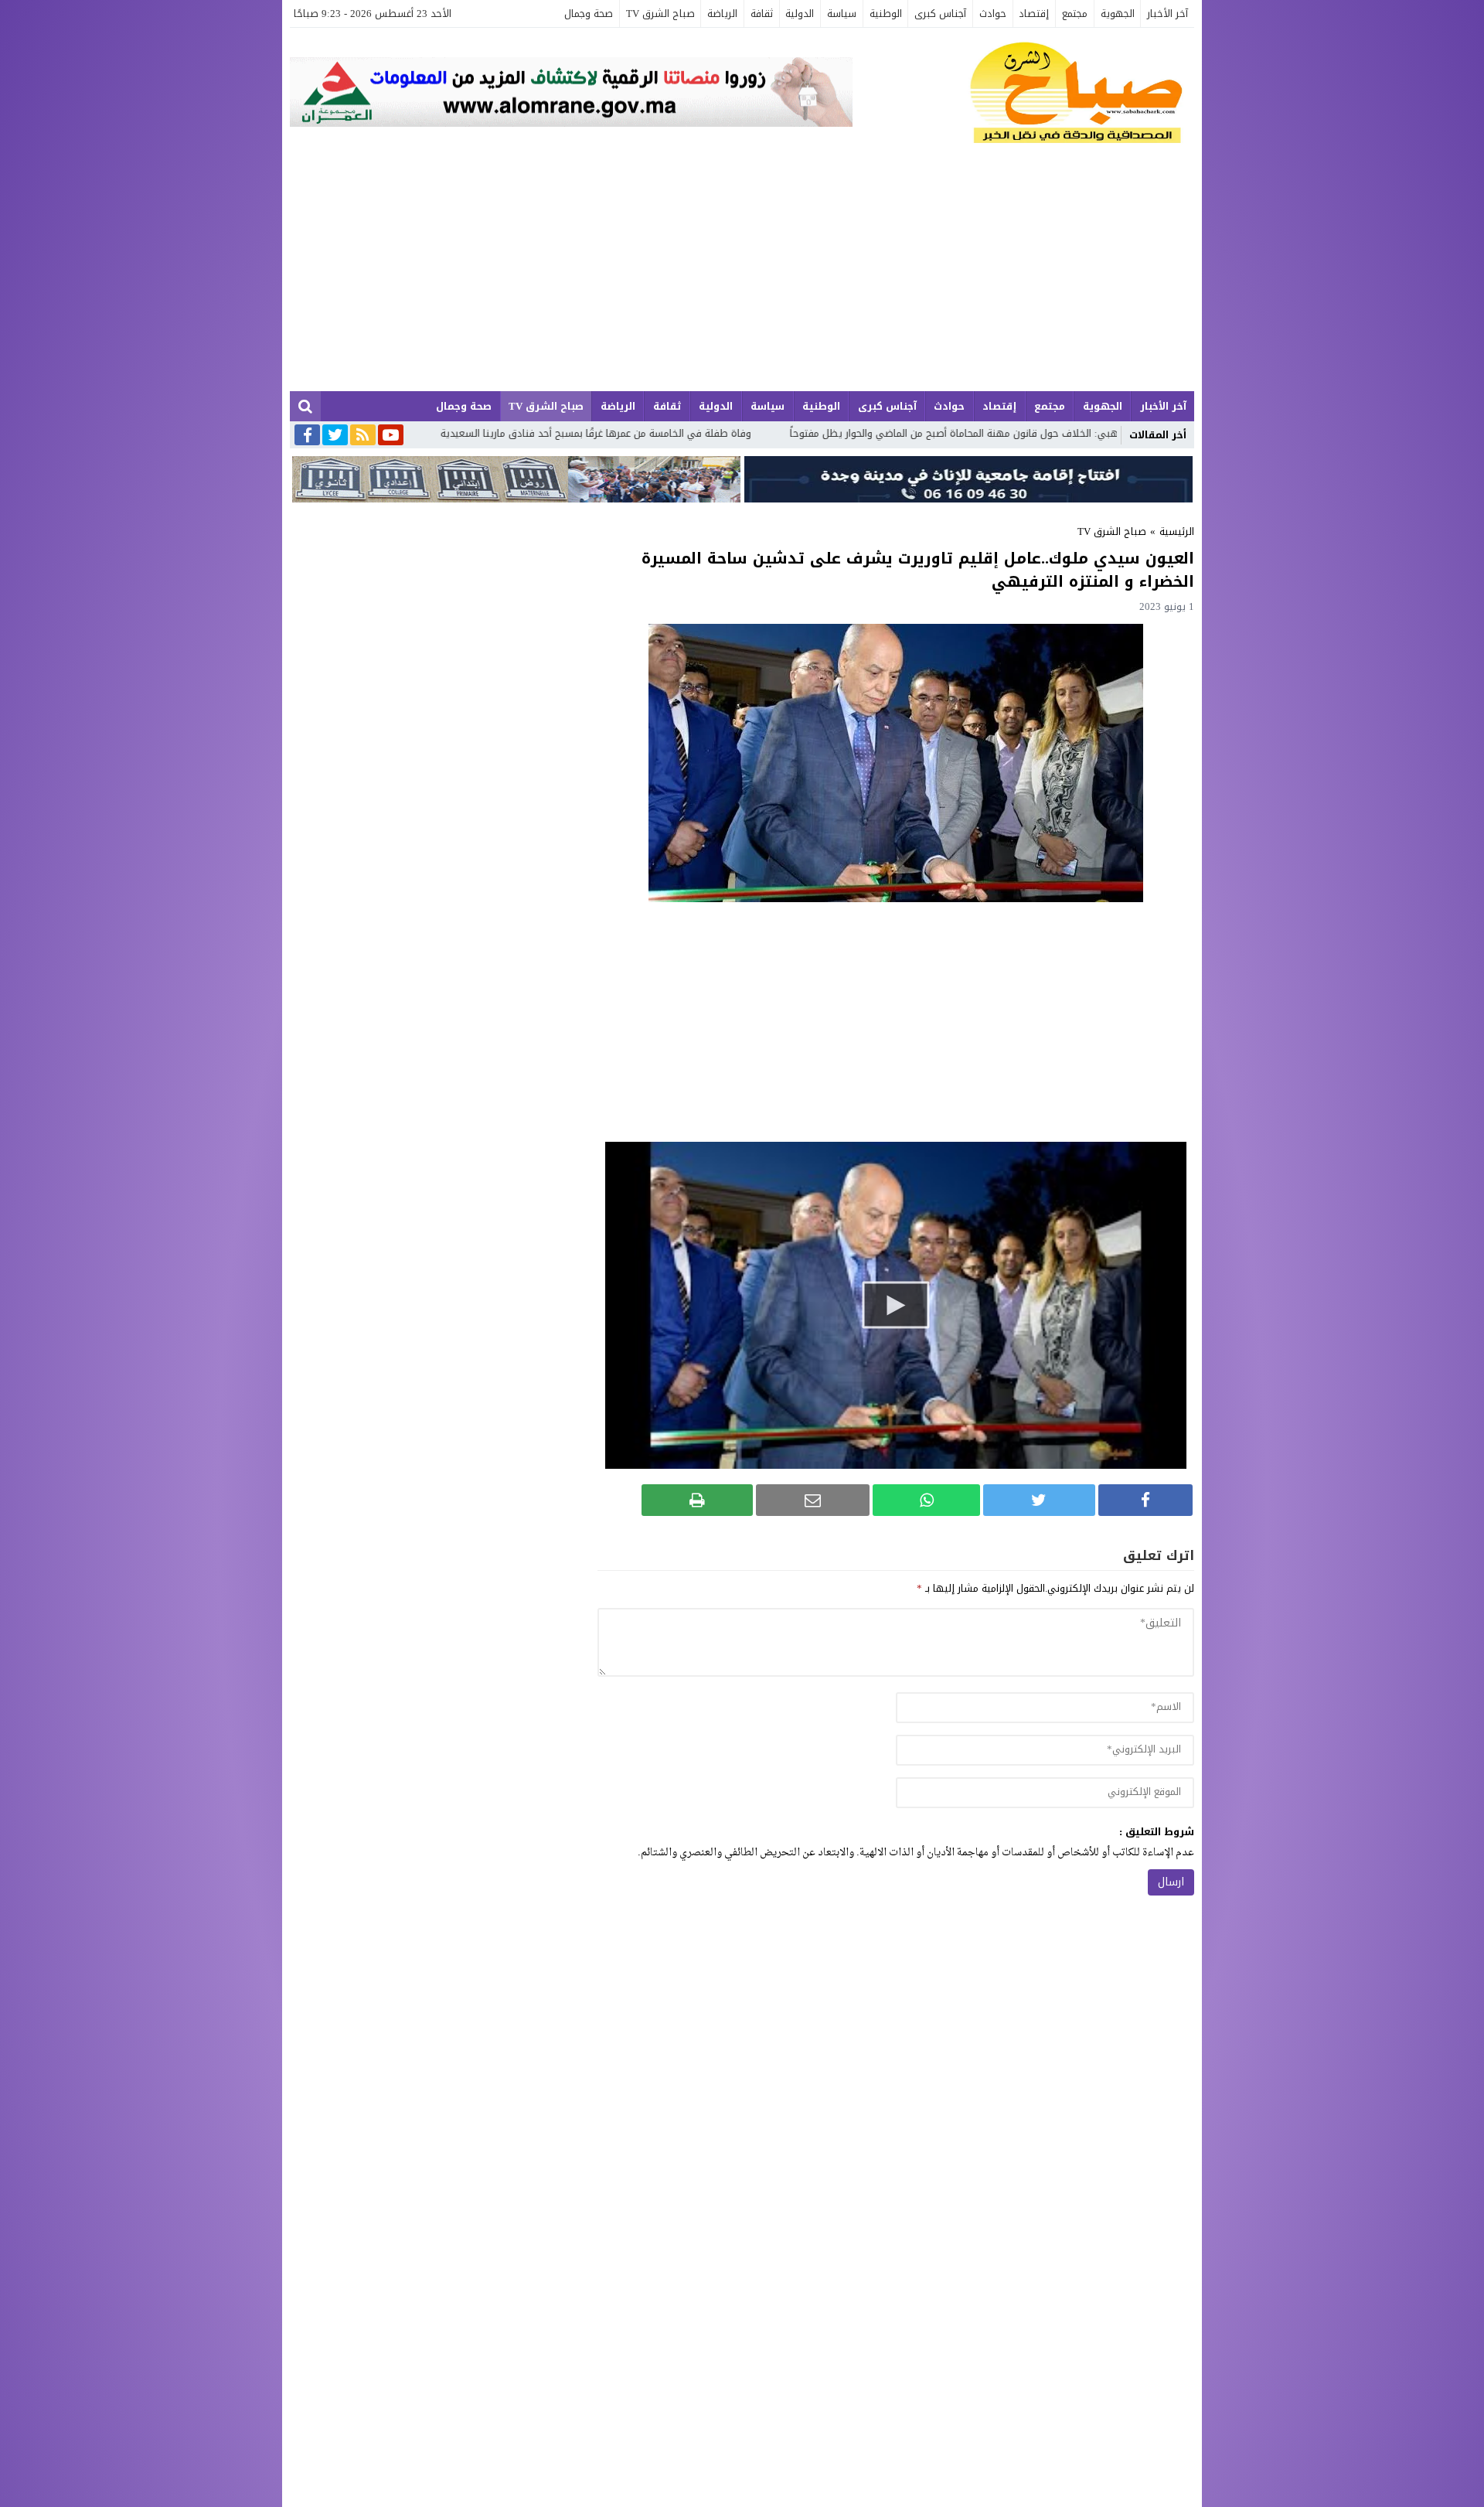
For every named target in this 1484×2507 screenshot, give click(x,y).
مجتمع (1075, 14)
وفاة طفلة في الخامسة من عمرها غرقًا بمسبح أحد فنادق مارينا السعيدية (791, 433)
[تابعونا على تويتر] (335, 436)
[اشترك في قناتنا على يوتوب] (391, 436)
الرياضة (722, 14)
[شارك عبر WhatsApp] (926, 1500)
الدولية (800, 14)
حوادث (993, 14)
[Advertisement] (742, 275)
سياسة (842, 14)
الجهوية (1118, 14)
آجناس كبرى (940, 14)
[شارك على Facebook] (1145, 1500)
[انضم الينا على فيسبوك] (307, 436)
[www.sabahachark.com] (1023, 94)
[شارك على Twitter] (1039, 1500)
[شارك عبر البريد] (813, 1500)
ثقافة (762, 14)
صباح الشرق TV (660, 14)
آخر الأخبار (1167, 14)
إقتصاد (1034, 14)
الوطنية (886, 14)
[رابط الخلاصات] (363, 436)
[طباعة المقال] (697, 1500)
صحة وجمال (589, 14)
